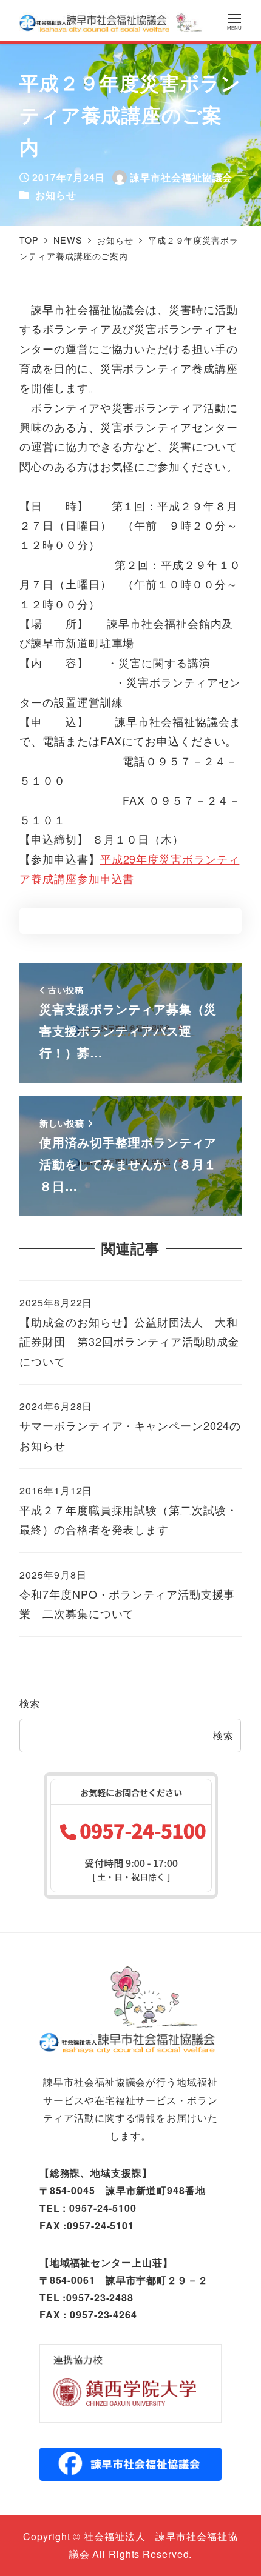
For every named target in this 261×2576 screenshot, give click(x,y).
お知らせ (56, 195)
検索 (30, 1703)
